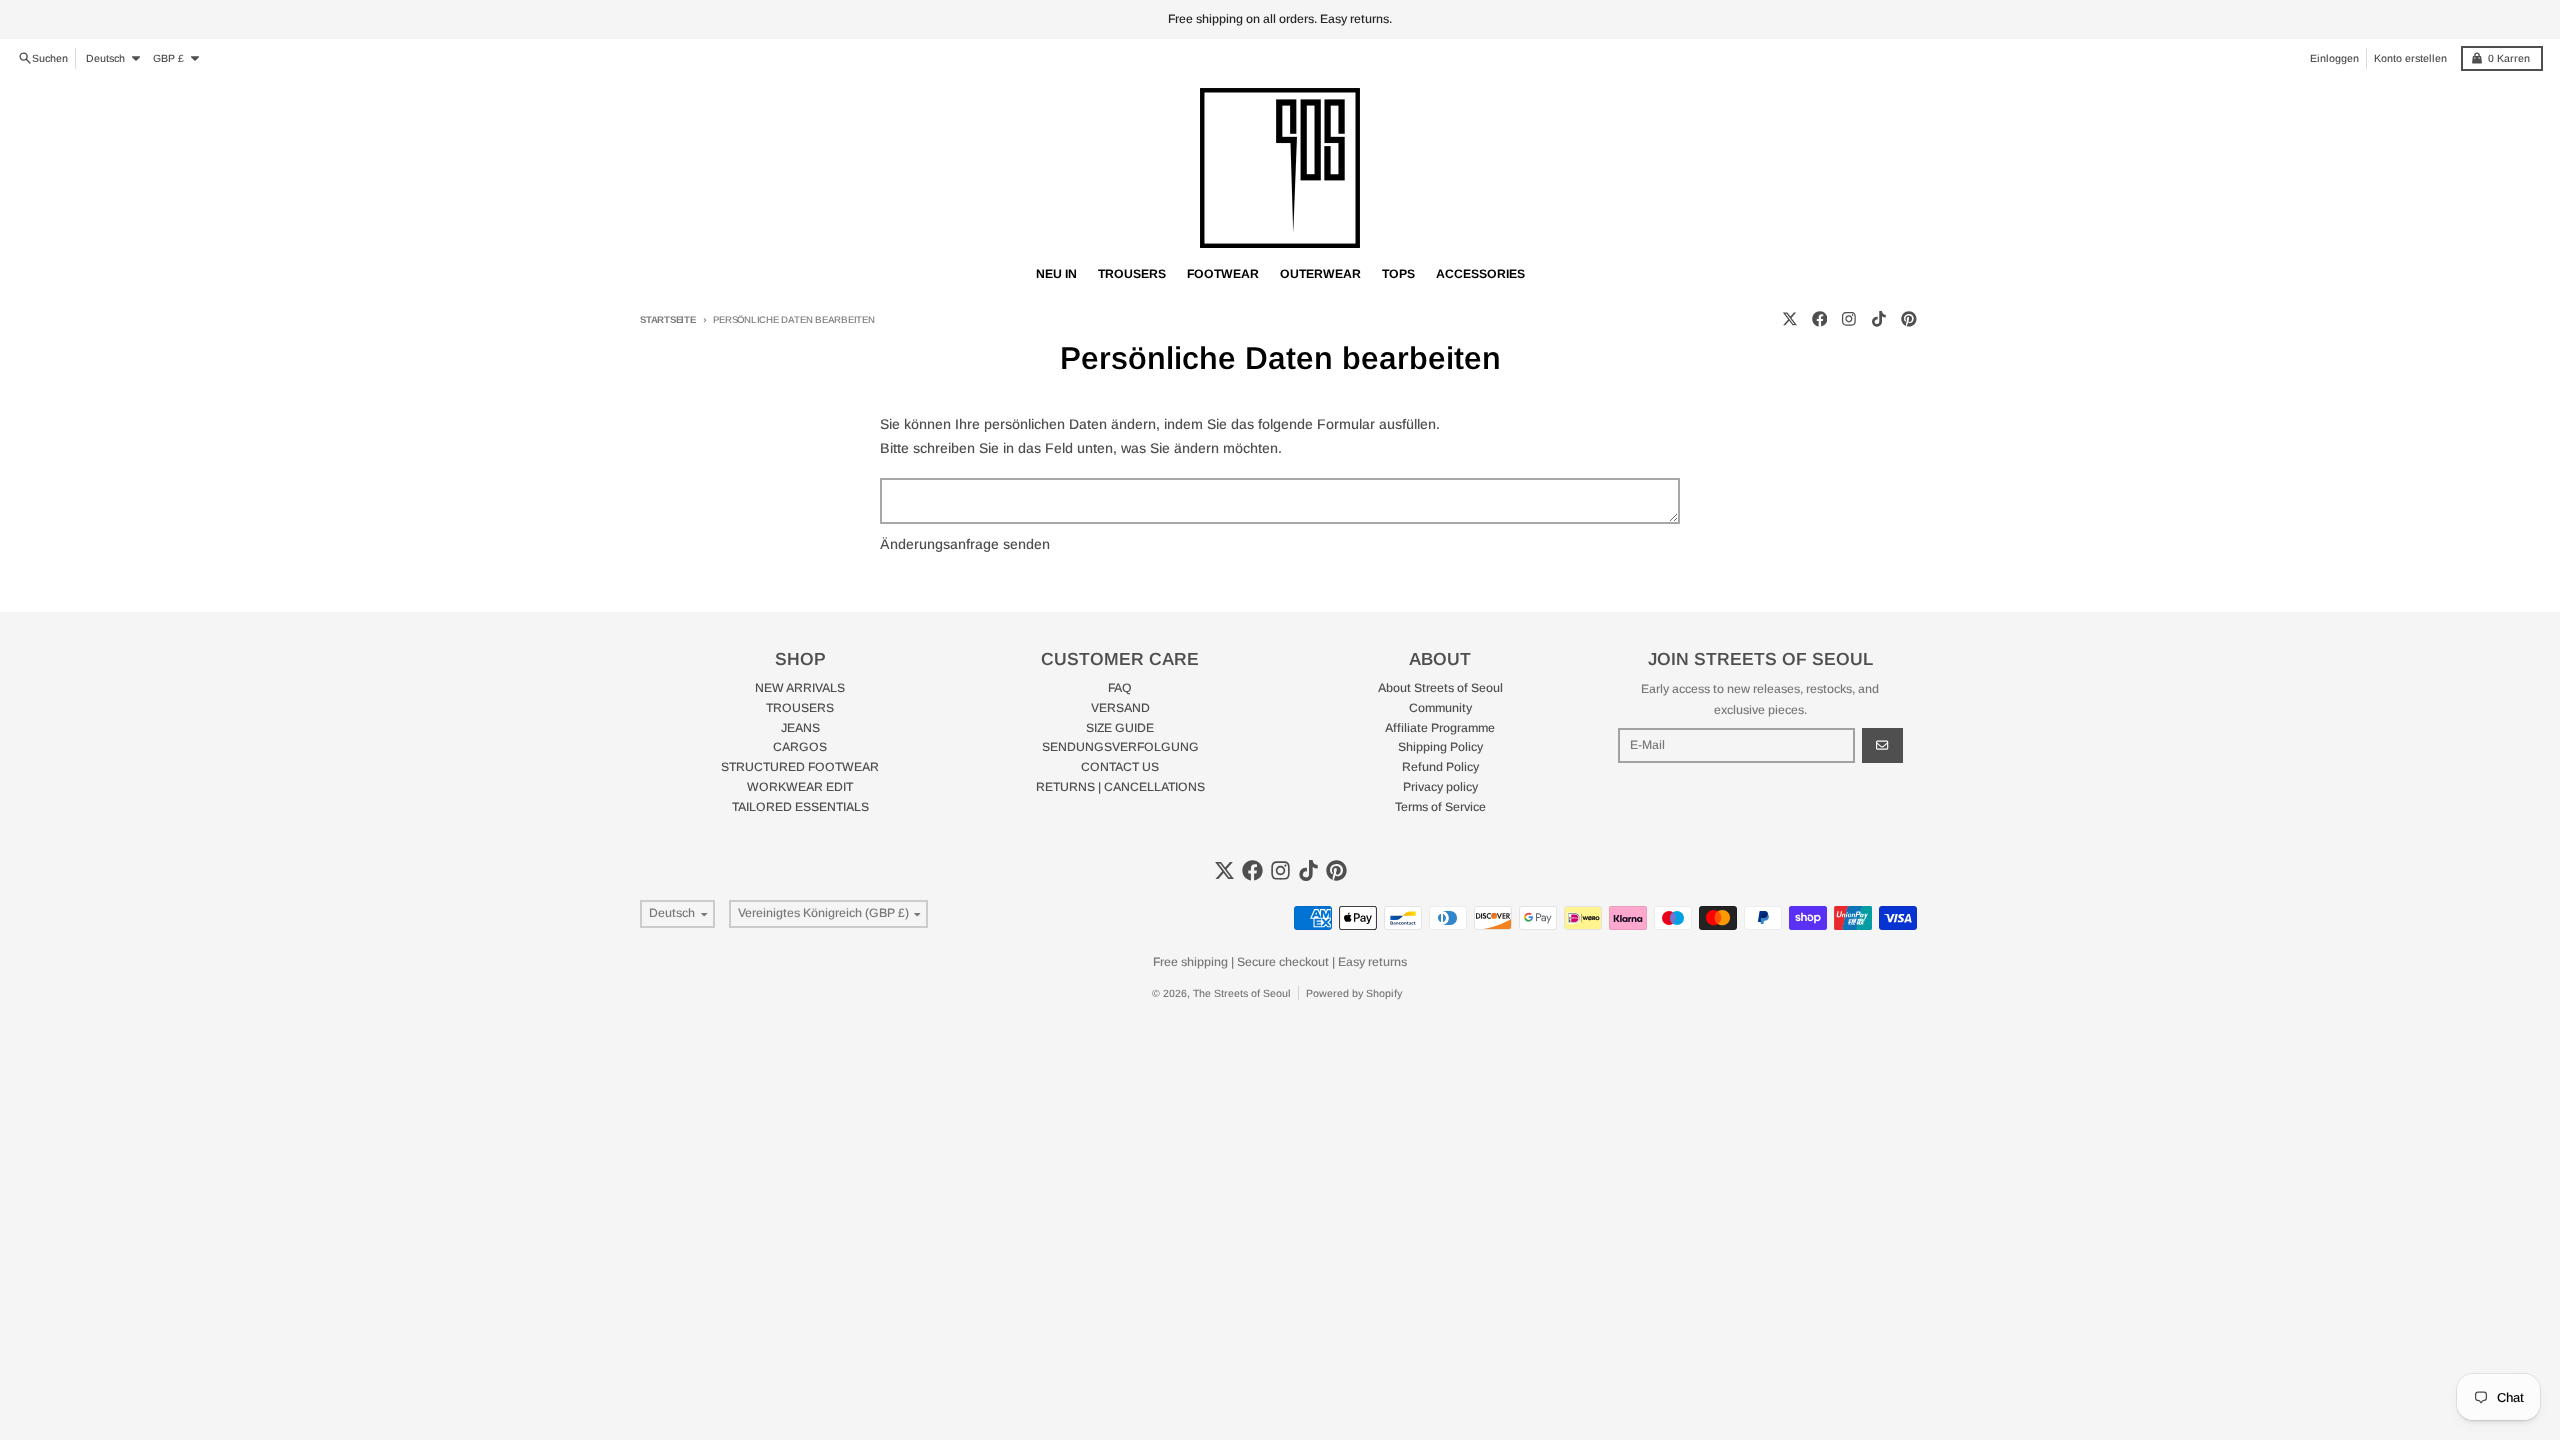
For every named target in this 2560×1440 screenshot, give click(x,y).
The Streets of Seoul (1242, 993)
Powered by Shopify (1354, 993)
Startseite (668, 319)
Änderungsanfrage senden (965, 544)
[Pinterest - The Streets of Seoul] (1908, 319)
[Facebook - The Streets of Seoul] (1819, 319)
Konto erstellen (2410, 58)
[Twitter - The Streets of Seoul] (1789, 319)
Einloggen (2334, 58)
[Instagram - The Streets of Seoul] (1849, 319)
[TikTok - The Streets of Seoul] (1879, 319)
